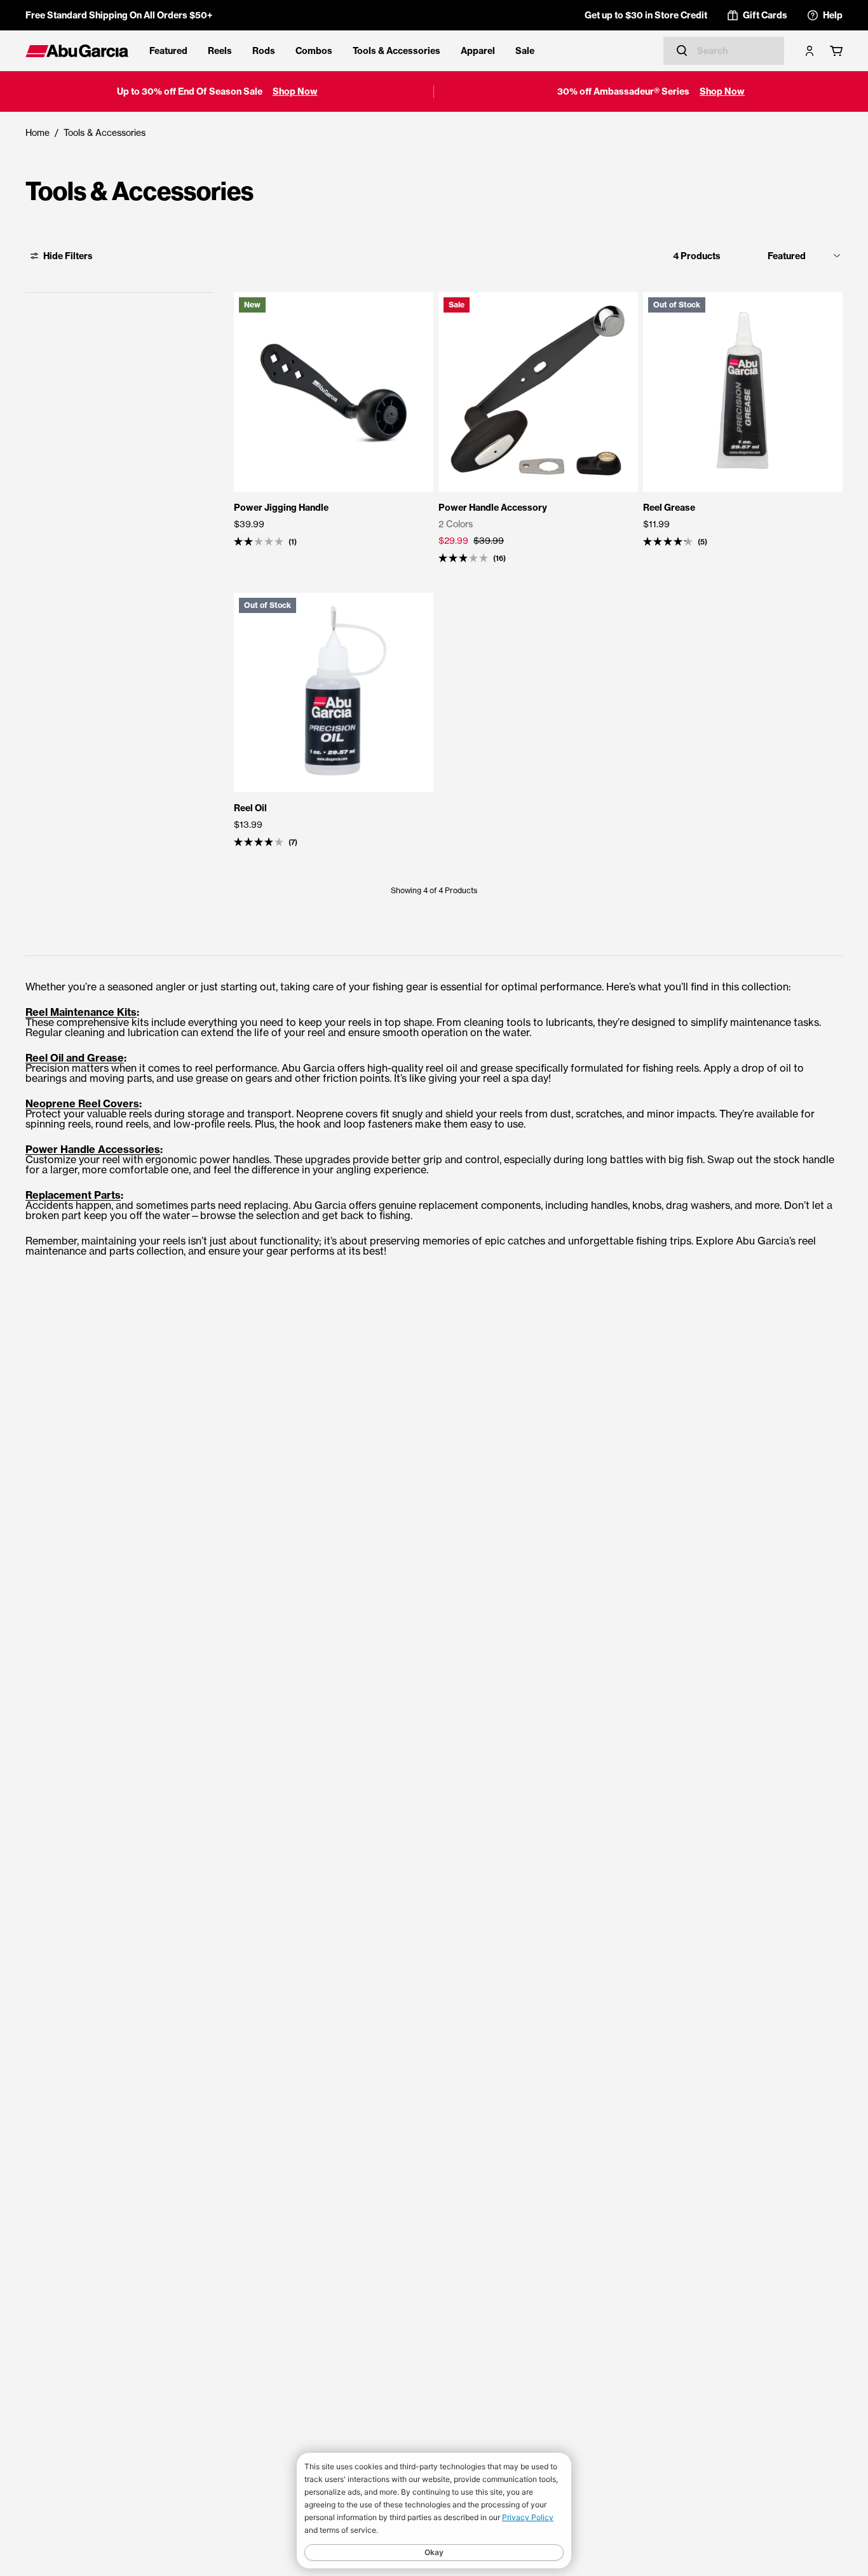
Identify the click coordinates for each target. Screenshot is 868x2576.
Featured (168, 51)
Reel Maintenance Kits (81, 1012)
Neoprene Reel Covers (82, 1103)
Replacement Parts (73, 1195)
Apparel (478, 51)
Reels (220, 51)
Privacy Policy (528, 2517)
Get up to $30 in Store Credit (646, 15)
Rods (264, 51)
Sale (525, 51)
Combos (314, 51)
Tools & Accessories (397, 51)
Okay (434, 2552)
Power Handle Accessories (93, 1149)
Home (37, 132)
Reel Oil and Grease (75, 1058)
